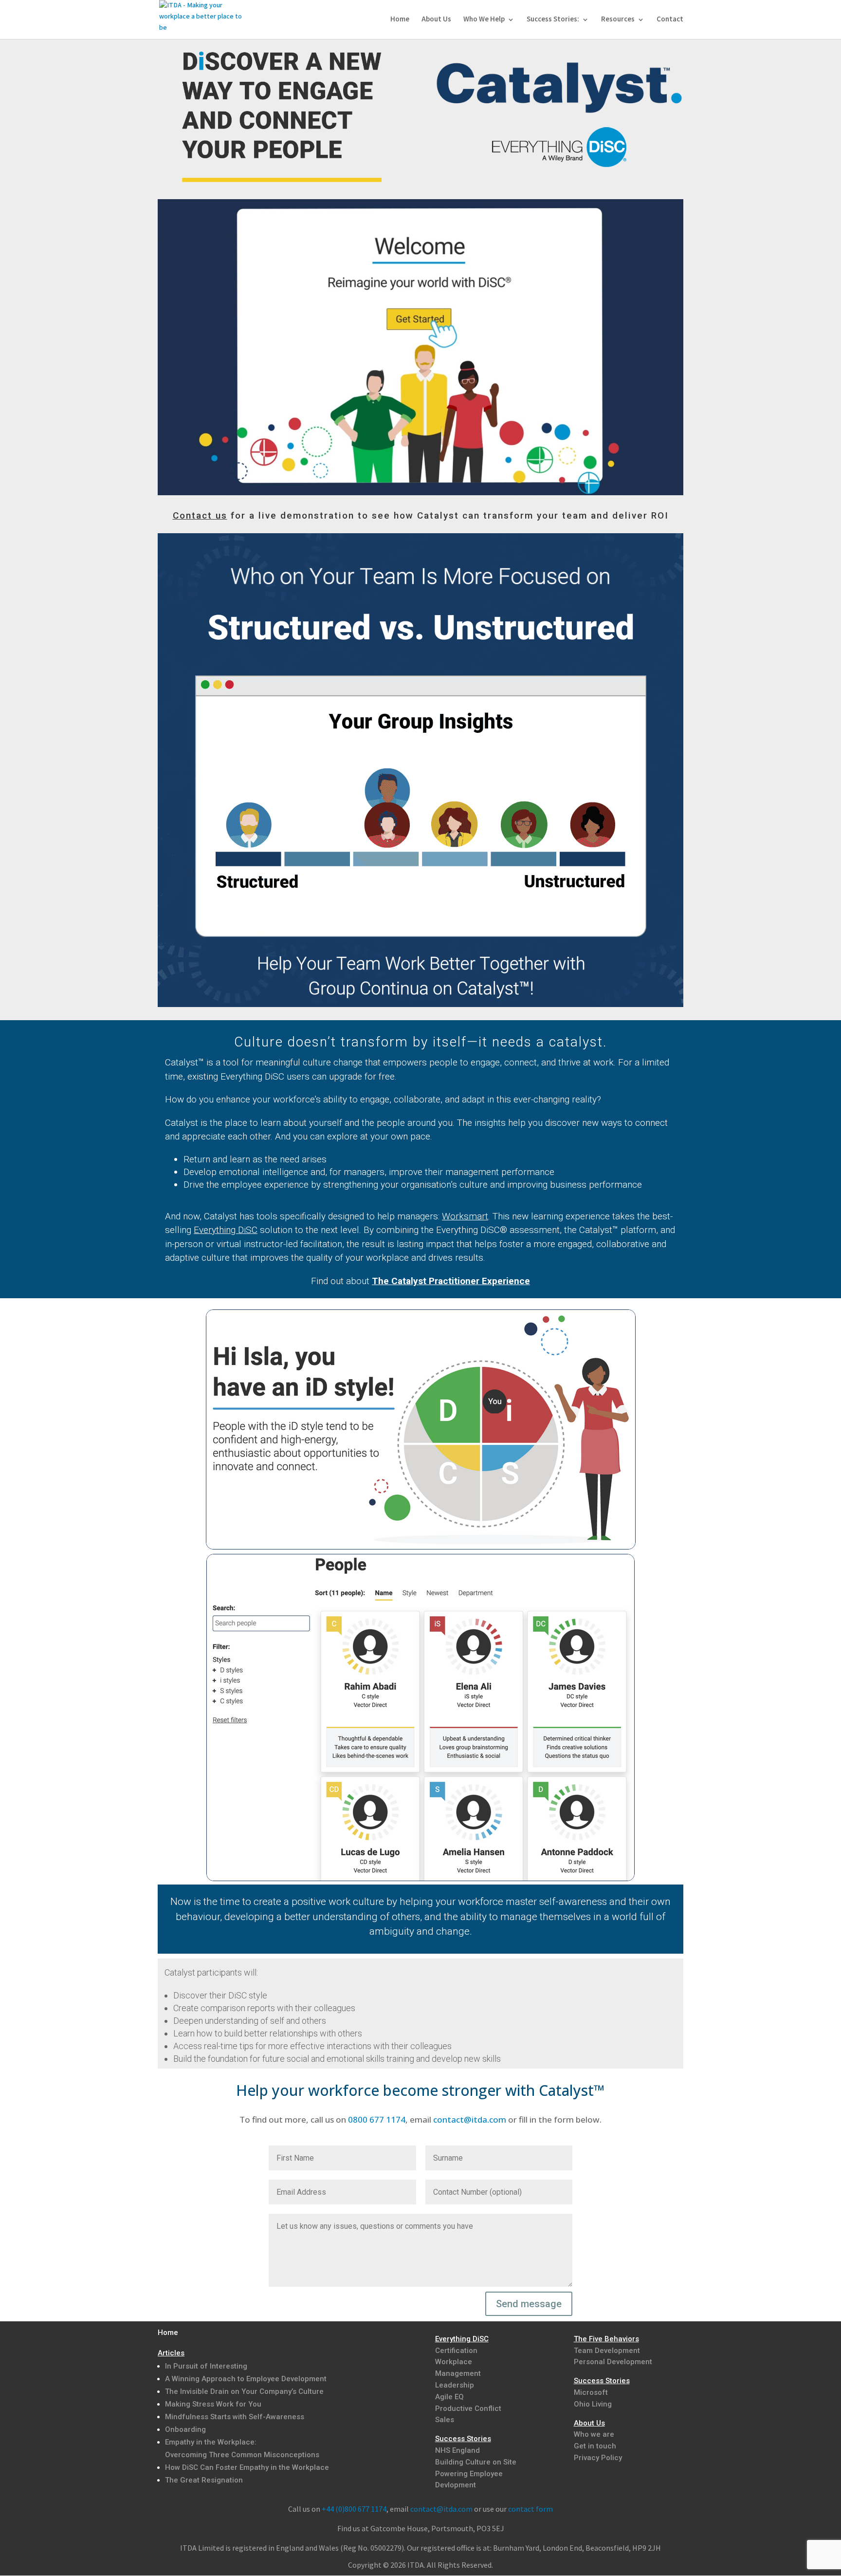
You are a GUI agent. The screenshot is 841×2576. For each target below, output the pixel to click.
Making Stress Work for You (213, 2404)
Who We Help (484, 20)
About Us (436, 20)
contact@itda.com (470, 2119)
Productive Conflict (468, 2408)
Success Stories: (553, 20)
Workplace (454, 2362)
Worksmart (465, 1216)
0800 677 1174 (377, 2119)
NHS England (457, 2450)
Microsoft (591, 2392)
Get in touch (595, 2446)
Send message (529, 2304)
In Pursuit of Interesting (206, 2366)
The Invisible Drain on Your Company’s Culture (244, 2391)
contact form (530, 2509)
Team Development (607, 2351)
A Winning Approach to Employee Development (246, 2379)
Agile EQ (449, 2397)
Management (458, 2373)
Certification (456, 2351)
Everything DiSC (226, 1230)
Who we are (594, 2434)
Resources (618, 20)
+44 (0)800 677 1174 (354, 2509)
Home (400, 20)
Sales (445, 2420)
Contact (670, 20)
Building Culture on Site (476, 2462)
